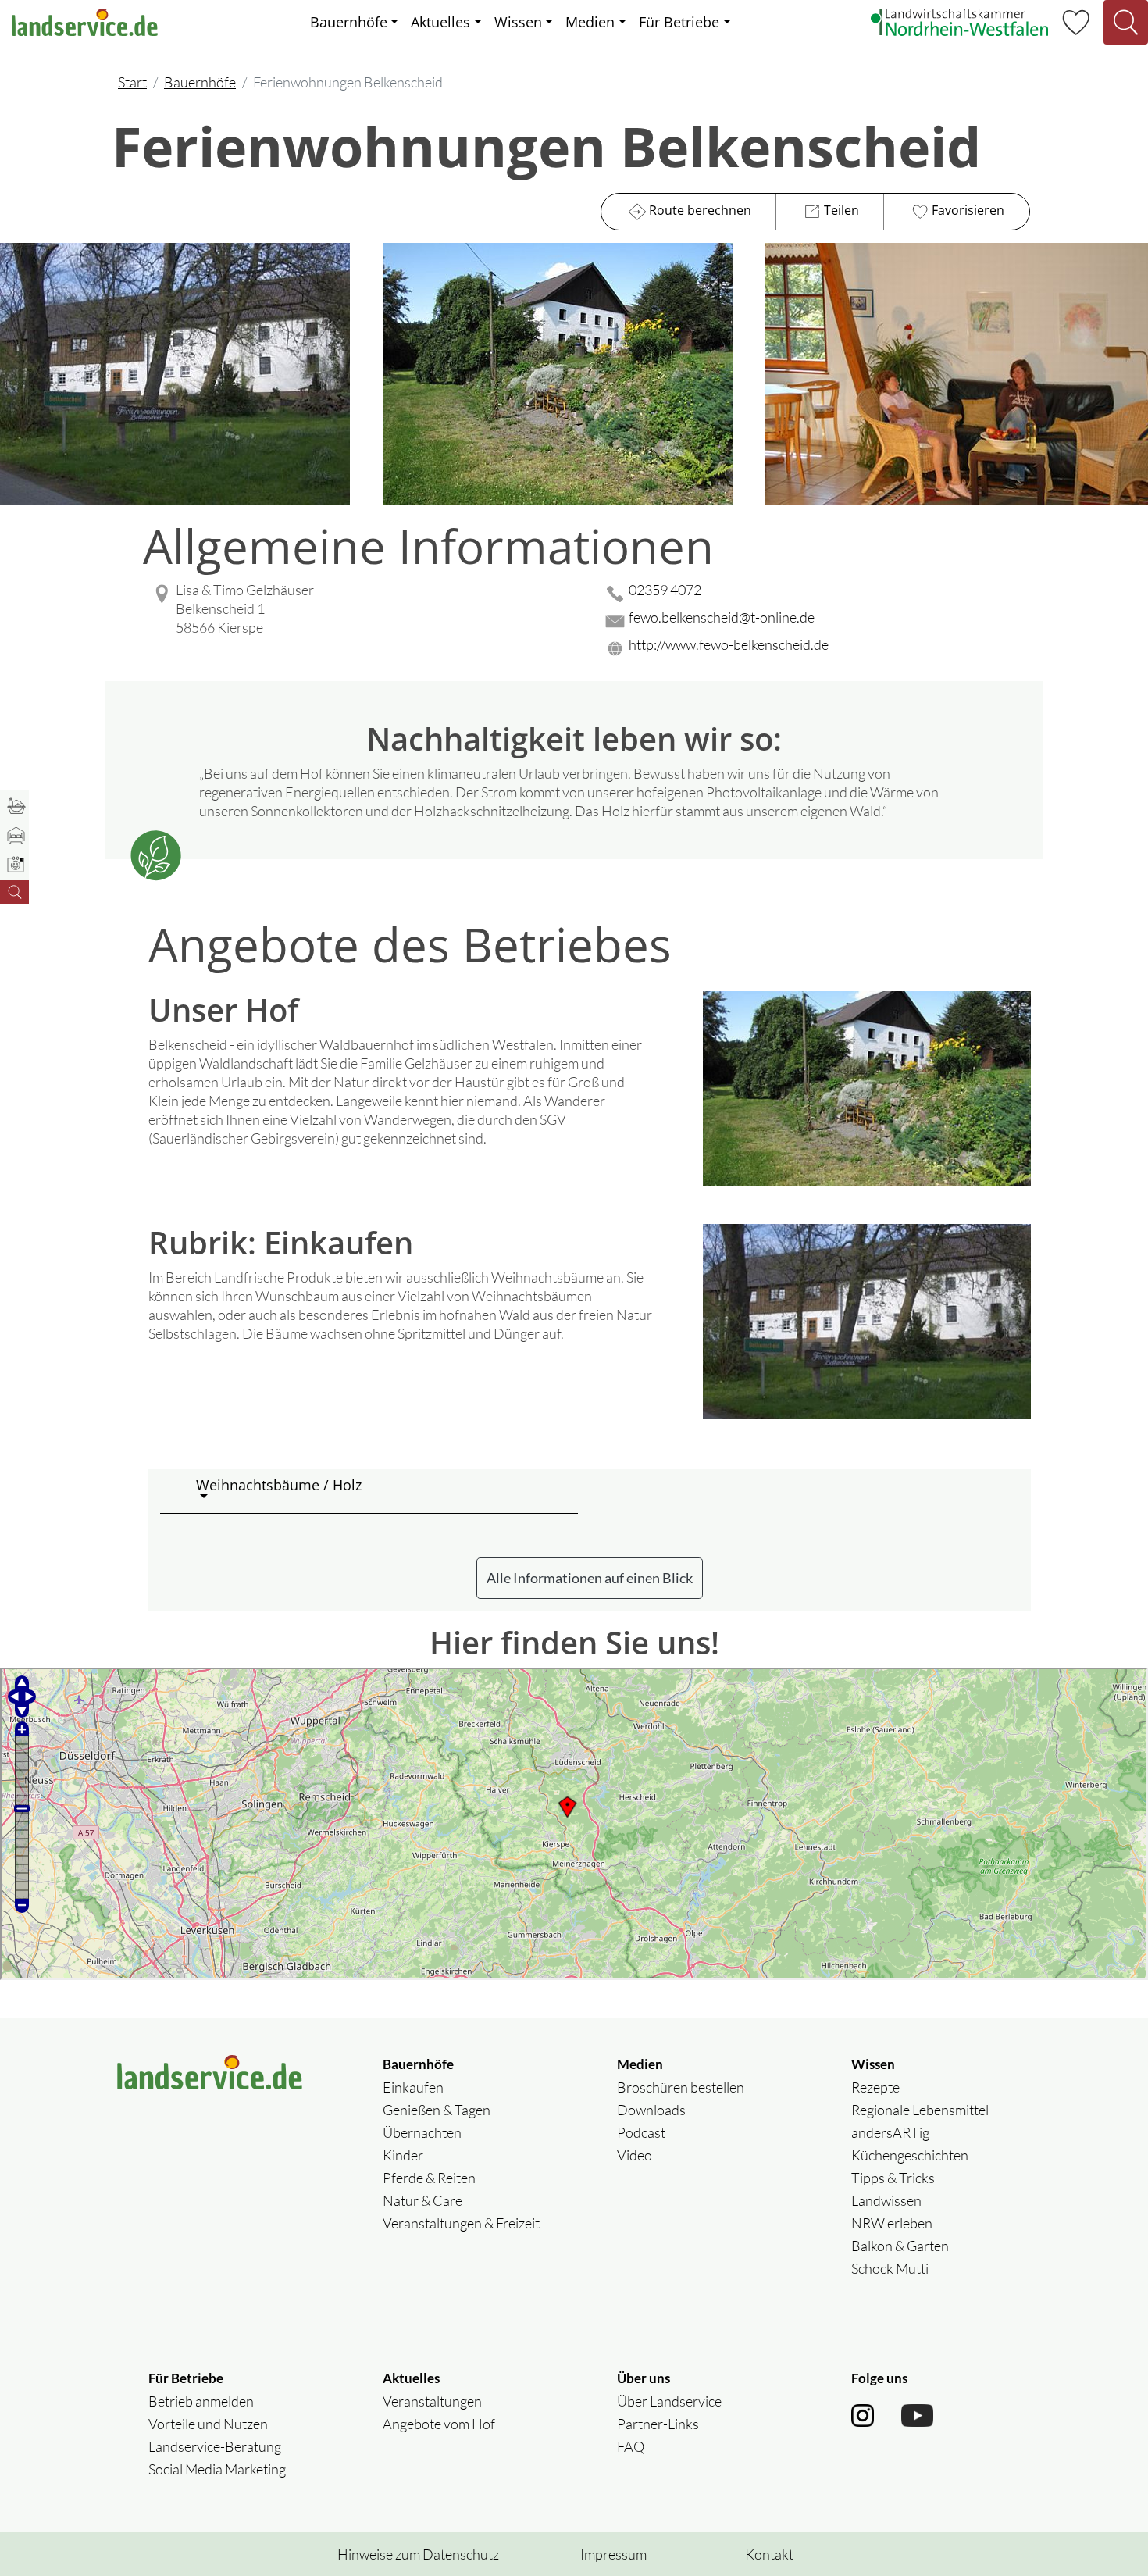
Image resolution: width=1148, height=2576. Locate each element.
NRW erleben (892, 2223)
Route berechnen (700, 210)
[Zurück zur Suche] (14, 892)
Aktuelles (440, 22)
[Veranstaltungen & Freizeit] (14, 866)
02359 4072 (665, 590)
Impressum (613, 2554)
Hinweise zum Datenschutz (418, 2554)
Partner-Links (658, 2424)
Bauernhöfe (349, 22)
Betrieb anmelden (201, 2401)
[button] (381, 1491)
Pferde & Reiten (429, 2178)
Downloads (651, 2110)
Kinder (403, 2155)
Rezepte (875, 2087)
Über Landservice (669, 2401)
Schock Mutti (890, 2268)
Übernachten (422, 2132)
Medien (590, 22)
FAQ (631, 2446)
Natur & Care (422, 2200)
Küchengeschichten (910, 2155)
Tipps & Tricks (893, 2178)
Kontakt (769, 2554)
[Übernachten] (14, 837)
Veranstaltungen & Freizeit (461, 2223)
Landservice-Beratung (215, 2446)
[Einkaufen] (14, 808)
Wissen (518, 22)
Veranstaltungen (432, 2401)
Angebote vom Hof (439, 2424)
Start (132, 82)
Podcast (641, 2132)
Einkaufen (413, 2087)
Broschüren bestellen (681, 2087)
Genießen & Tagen (437, 2110)
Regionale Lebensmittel (920, 2110)
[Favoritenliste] (1076, 20)
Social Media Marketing (217, 2469)
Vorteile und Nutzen (208, 2424)
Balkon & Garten (900, 2246)
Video (635, 2155)
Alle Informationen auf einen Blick (590, 1578)
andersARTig (890, 2132)
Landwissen (886, 2200)
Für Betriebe (679, 22)
